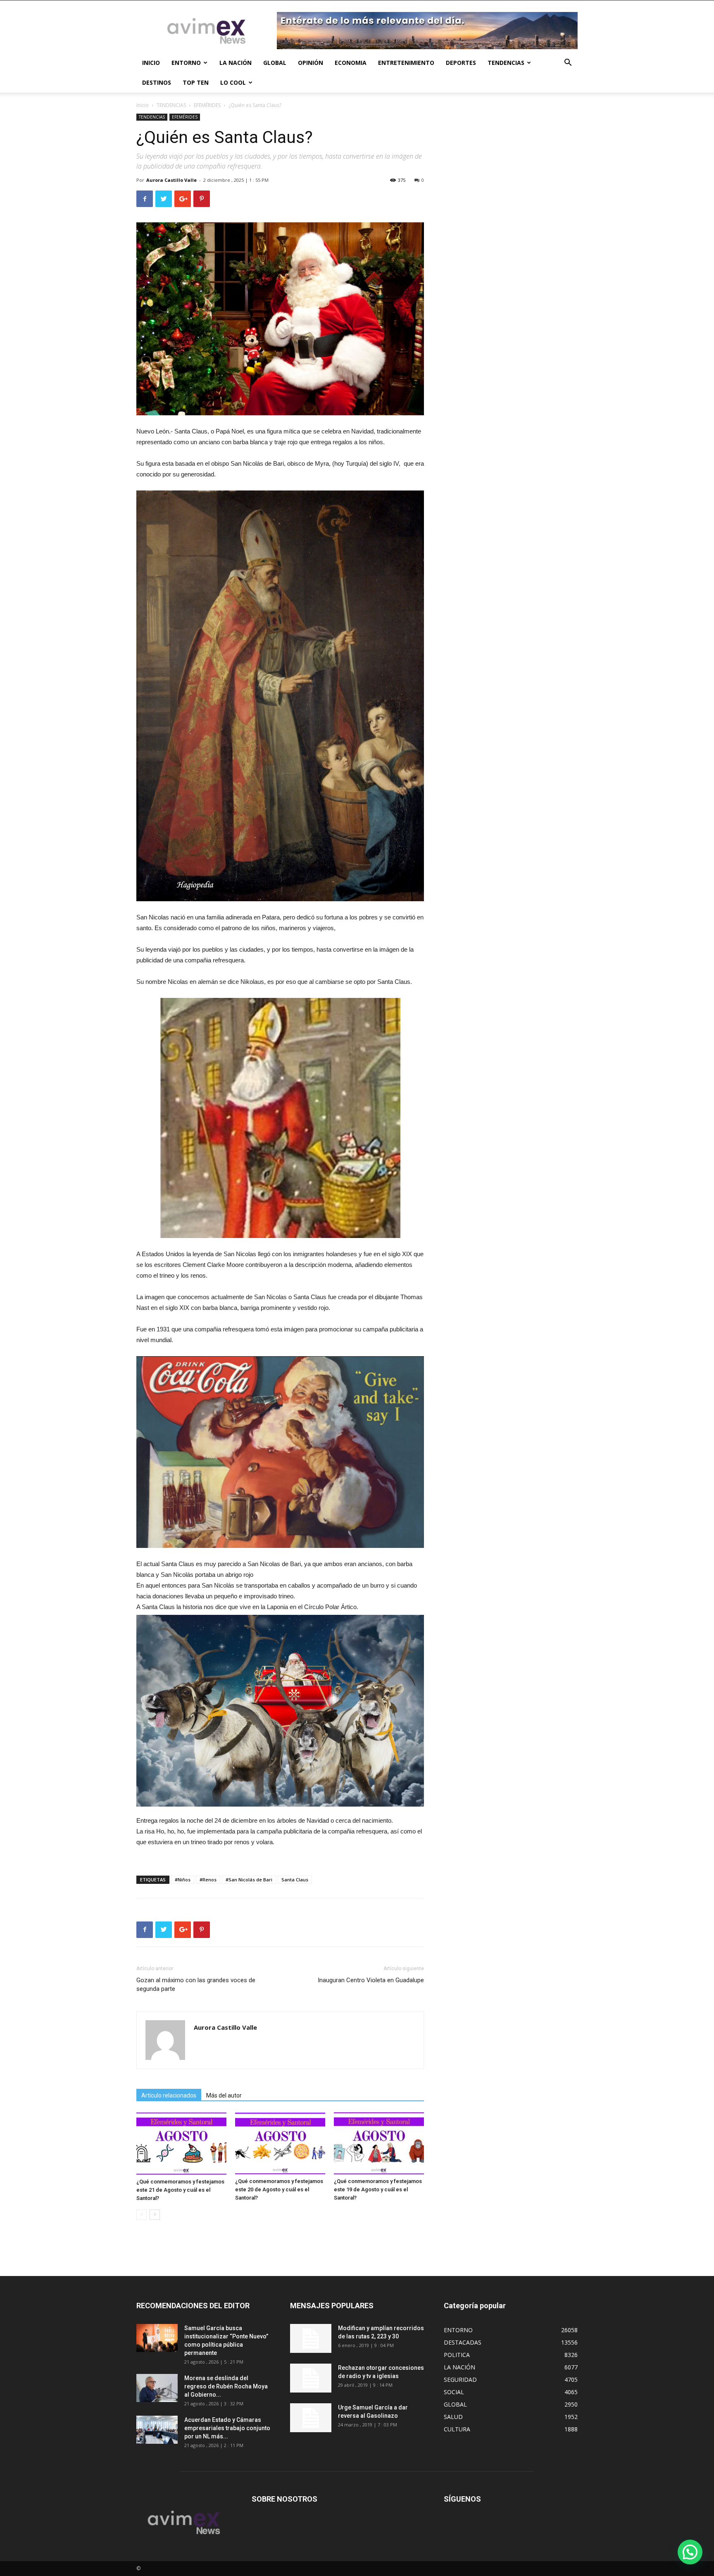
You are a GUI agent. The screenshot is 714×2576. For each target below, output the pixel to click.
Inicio (143, 105)
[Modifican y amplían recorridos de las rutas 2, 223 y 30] (311, 2338)
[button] (568, 63)
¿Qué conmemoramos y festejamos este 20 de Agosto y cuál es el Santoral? (279, 2189)
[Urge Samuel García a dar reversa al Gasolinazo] (311, 2418)
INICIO (151, 63)
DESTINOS (157, 82)
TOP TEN (196, 82)
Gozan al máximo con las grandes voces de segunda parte (196, 1984)
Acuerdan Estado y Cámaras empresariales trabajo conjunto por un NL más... (227, 2428)
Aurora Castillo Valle (171, 180)
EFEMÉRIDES (207, 105)
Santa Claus (295, 1880)
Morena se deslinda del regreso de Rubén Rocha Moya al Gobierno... (226, 2386)
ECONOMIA (351, 63)
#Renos (208, 1880)
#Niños (183, 1880)
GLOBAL (275, 63)
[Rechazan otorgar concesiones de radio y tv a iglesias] (311, 2378)
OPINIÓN (311, 63)
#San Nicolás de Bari (249, 1880)
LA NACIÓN (236, 63)
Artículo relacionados (169, 2095)
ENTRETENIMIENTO (406, 63)
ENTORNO (186, 63)
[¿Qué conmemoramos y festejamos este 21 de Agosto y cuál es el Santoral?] (181, 2144)
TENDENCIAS (506, 63)
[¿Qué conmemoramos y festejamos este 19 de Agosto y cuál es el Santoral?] (379, 2143)
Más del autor (224, 2095)
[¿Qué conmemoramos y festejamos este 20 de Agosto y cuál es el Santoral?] (280, 2143)
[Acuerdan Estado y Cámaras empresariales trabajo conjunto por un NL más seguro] (157, 2430)
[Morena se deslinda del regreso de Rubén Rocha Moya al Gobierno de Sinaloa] (157, 2388)
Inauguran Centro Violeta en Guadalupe (371, 1980)
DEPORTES (461, 63)
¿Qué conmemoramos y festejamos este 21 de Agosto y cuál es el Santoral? (180, 2190)
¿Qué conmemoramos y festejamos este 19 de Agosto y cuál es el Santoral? (378, 2189)
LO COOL (233, 82)
